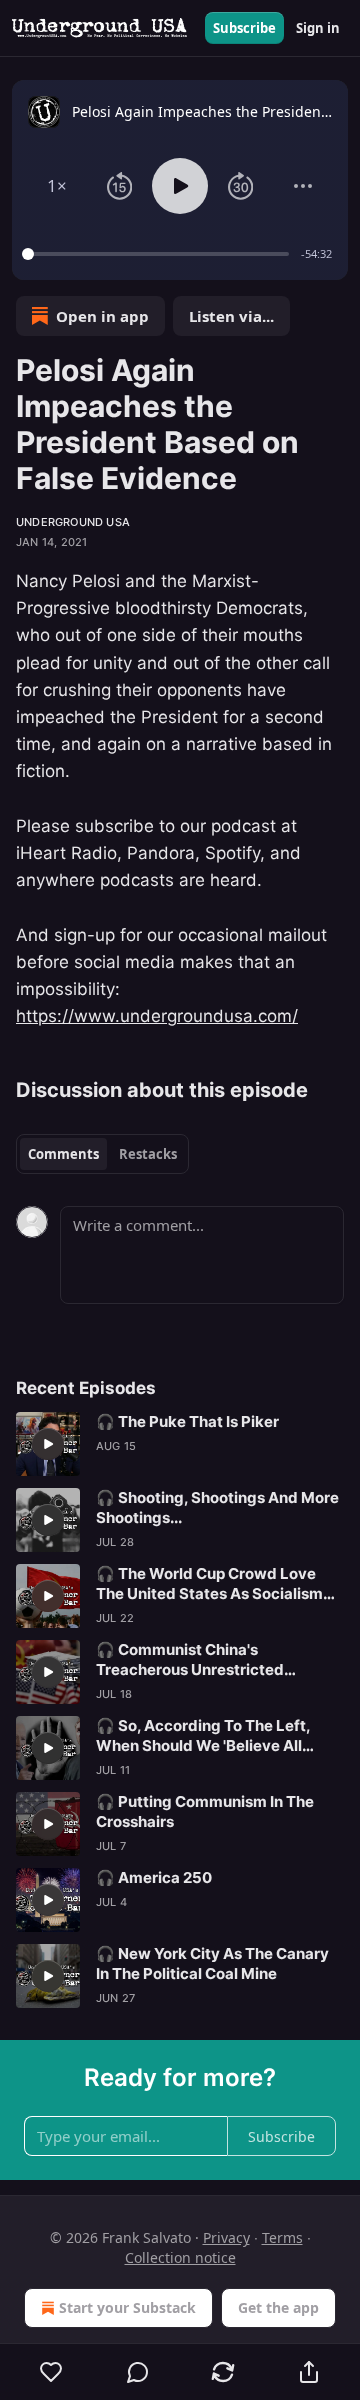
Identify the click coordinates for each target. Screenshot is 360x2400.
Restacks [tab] (148, 1154)
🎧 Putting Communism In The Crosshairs (205, 1811)
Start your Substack (127, 2307)
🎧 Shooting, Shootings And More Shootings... (217, 1507)
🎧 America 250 (154, 1877)
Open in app (102, 316)
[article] (180, 1444)
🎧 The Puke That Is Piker (187, 1421)
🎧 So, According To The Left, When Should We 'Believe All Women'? (203, 1736)
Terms (282, 2237)
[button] (57, 186)
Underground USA (73, 522)
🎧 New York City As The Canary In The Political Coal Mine (212, 1963)
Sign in (318, 28)
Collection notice (180, 2257)
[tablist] (102, 1154)
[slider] (158, 254)
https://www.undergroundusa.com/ (157, 1016)
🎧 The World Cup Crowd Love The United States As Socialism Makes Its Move (209, 1584)
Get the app (278, 2307)
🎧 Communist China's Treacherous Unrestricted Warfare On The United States (205, 1660)
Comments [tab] (63, 1154)
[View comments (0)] (138, 2372)
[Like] (51, 2372)
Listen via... (231, 316)
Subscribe (244, 28)
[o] (48, 1444)
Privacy (226, 2237)
